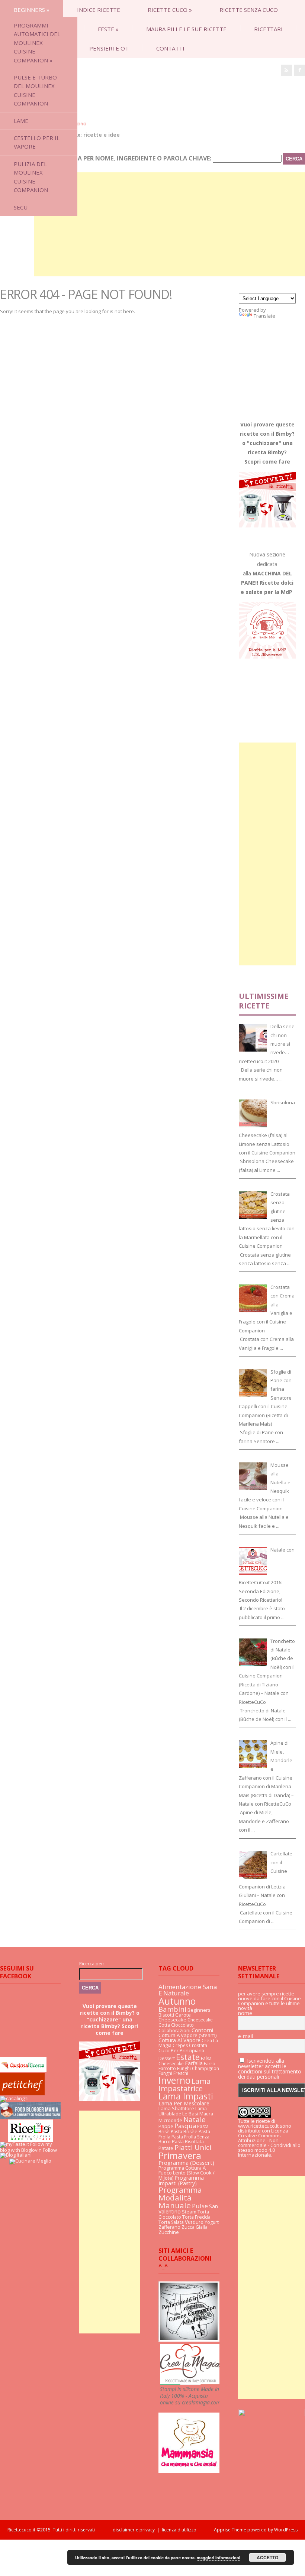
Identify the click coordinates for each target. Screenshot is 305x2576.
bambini (172, 2009)
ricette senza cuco (249, 10)
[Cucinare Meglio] (30, 2161)
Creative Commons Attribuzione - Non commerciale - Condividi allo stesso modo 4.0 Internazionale (269, 2145)
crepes (180, 2045)
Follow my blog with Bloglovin (26, 2147)
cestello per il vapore (37, 142)
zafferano (169, 2227)
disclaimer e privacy (134, 2530)
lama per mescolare (184, 2103)
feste (108, 29)
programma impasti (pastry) (181, 2180)
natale (195, 2119)
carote (183, 2015)
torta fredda (196, 2217)
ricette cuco (170, 10)
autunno (177, 2001)
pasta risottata (188, 2142)
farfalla (194, 2063)
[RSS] (286, 70)
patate (166, 2148)
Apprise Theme (230, 2530)
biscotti (166, 2015)
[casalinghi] (14, 2098)
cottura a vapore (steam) (188, 2035)
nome (245, 2013)
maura (206, 2114)
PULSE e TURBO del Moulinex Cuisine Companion (35, 90)
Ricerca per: (92, 1964)
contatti (170, 48)
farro (210, 2064)
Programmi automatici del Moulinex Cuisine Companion (37, 43)
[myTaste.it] (15, 2144)
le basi (190, 2114)
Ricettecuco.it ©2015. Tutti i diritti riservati (60, 2530)
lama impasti (186, 2096)
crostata (198, 2045)
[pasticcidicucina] (189, 2340)
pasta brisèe (184, 2132)
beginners (32, 10)
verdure (194, 2222)
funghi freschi (173, 2073)
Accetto (267, 2557)
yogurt (212, 2222)
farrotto (167, 2068)
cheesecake (172, 2020)
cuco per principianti (181, 2050)
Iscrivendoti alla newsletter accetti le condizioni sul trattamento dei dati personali (270, 2069)
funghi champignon (198, 2068)
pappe (166, 2126)
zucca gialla (195, 2227)
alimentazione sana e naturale (188, 1990)
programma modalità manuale (180, 2197)
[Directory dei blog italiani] (16, 2155)
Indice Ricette (99, 10)
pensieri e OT (109, 48)
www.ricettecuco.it (258, 2126)
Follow (50, 2150)
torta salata (171, 2222)
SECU (21, 207)
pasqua (185, 2126)
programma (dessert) (186, 2163)
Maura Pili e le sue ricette (186, 29)
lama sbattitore (176, 2108)
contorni (202, 2030)
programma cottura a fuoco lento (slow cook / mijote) (187, 2173)
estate (188, 2057)
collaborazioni (174, 2031)
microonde (170, 2120)
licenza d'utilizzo (179, 2530)
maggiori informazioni (219, 2558)
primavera (180, 2155)
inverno (174, 2080)
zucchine (169, 2232)
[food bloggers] (30, 2117)
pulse (200, 2206)
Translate (264, 316)
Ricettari (268, 29)
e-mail (245, 2036)
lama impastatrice (184, 2085)
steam (189, 2212)
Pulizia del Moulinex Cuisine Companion (31, 177)
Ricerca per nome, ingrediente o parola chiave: (134, 158)
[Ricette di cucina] (22, 2093)
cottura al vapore (179, 2040)
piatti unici (193, 2147)
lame (21, 121)
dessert (167, 2058)
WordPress (285, 2530)
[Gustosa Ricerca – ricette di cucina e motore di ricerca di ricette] (23, 2070)
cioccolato (182, 2025)
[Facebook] (299, 70)
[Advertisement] (170, 224)
